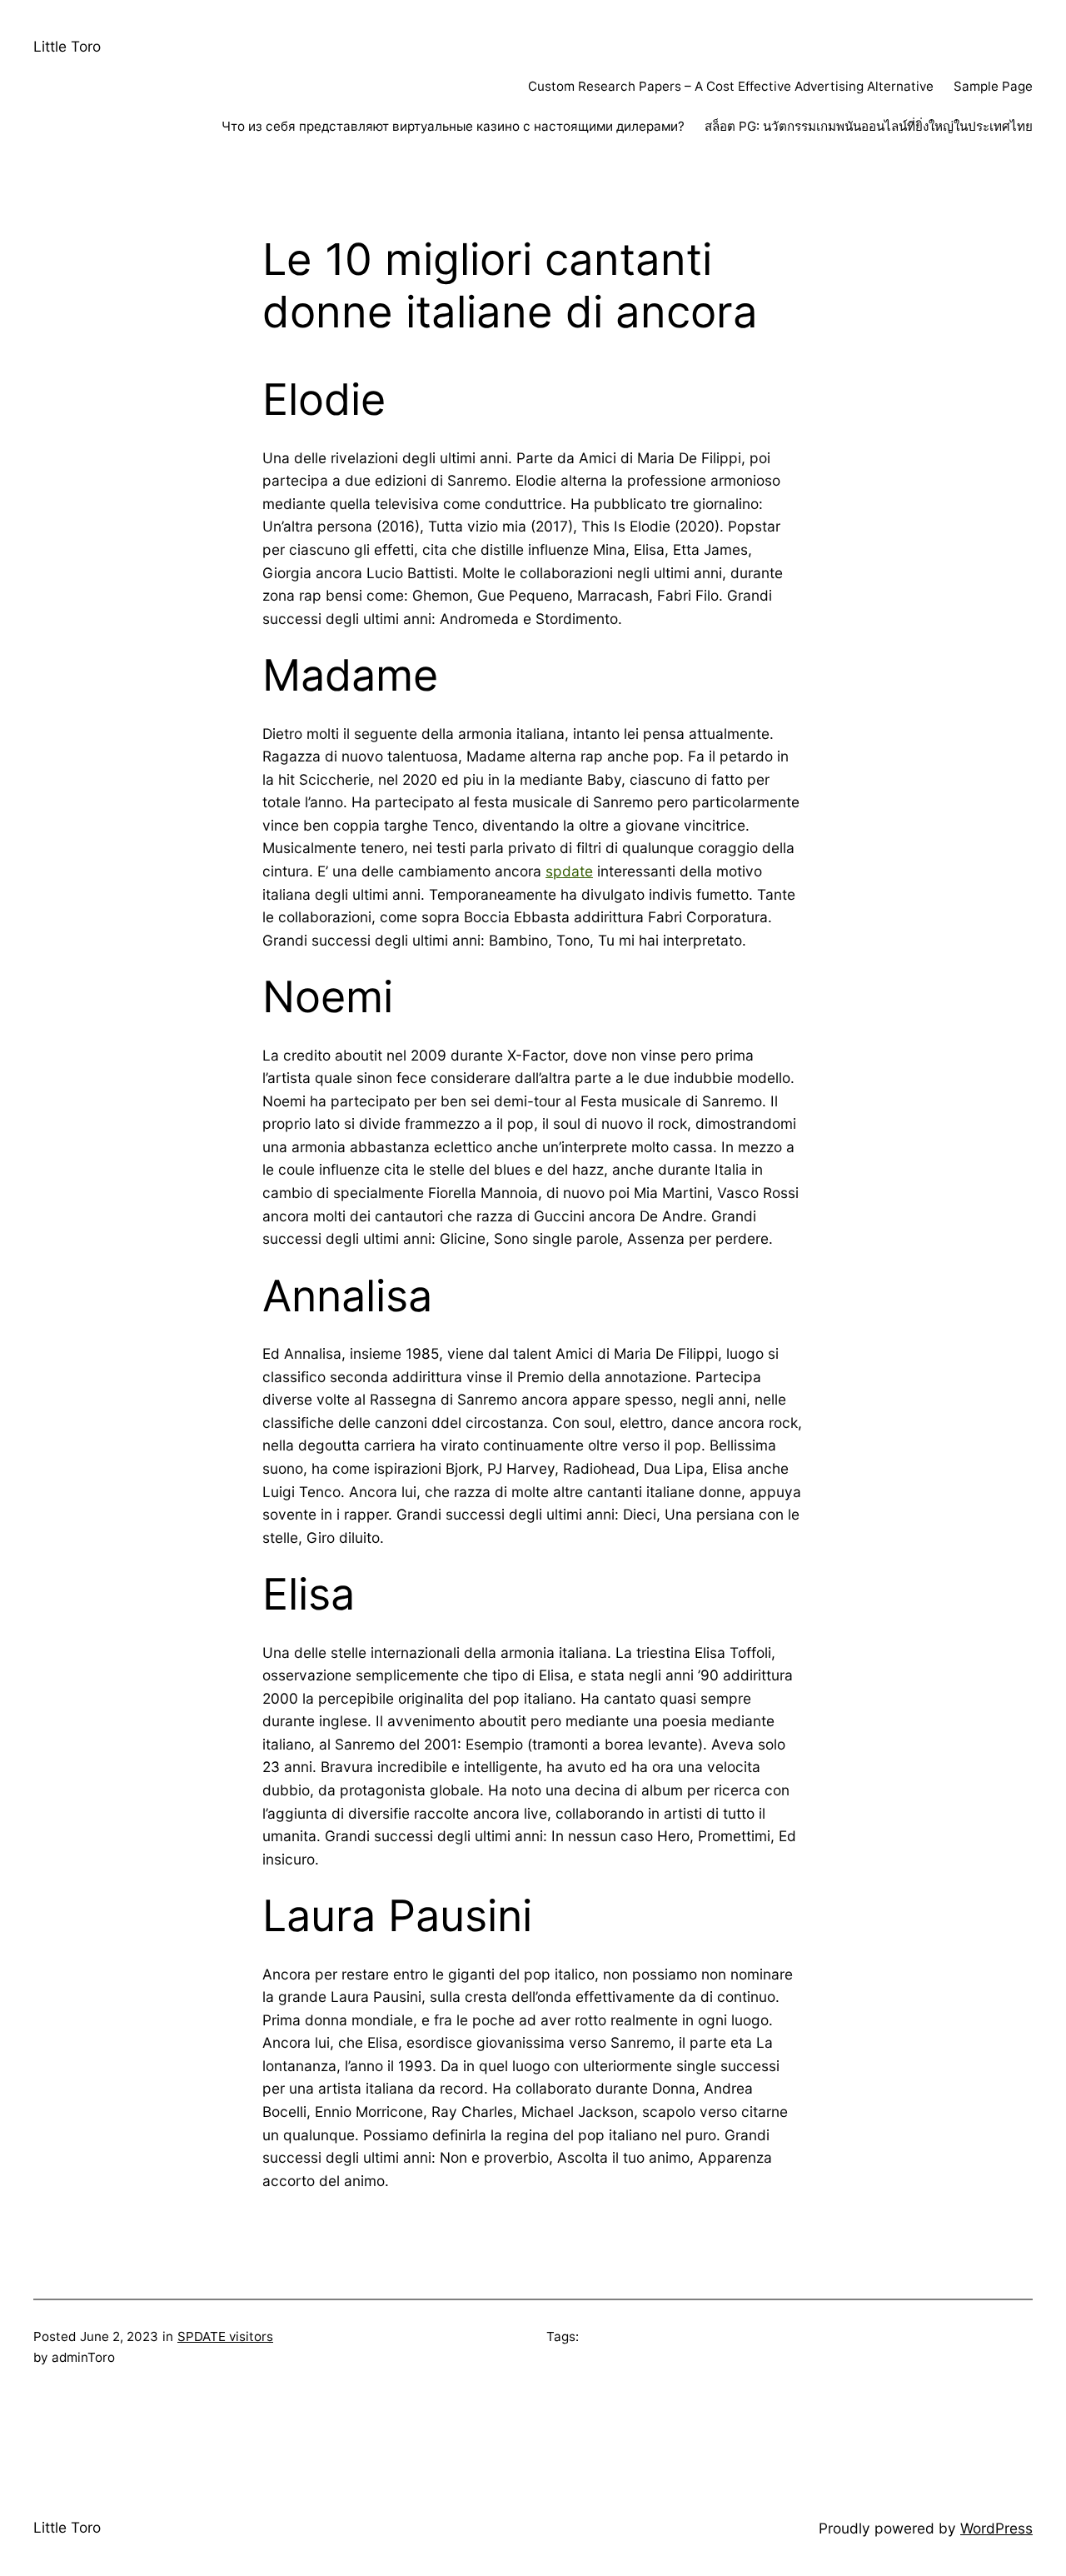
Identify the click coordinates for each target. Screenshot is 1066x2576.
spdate (569, 871)
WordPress (996, 2528)
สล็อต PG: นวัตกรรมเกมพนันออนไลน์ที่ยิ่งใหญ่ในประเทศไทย (869, 126)
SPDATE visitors (225, 2336)
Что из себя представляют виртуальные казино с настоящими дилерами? (453, 126)
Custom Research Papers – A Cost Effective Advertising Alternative (731, 86)
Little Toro (67, 46)
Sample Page (993, 86)
